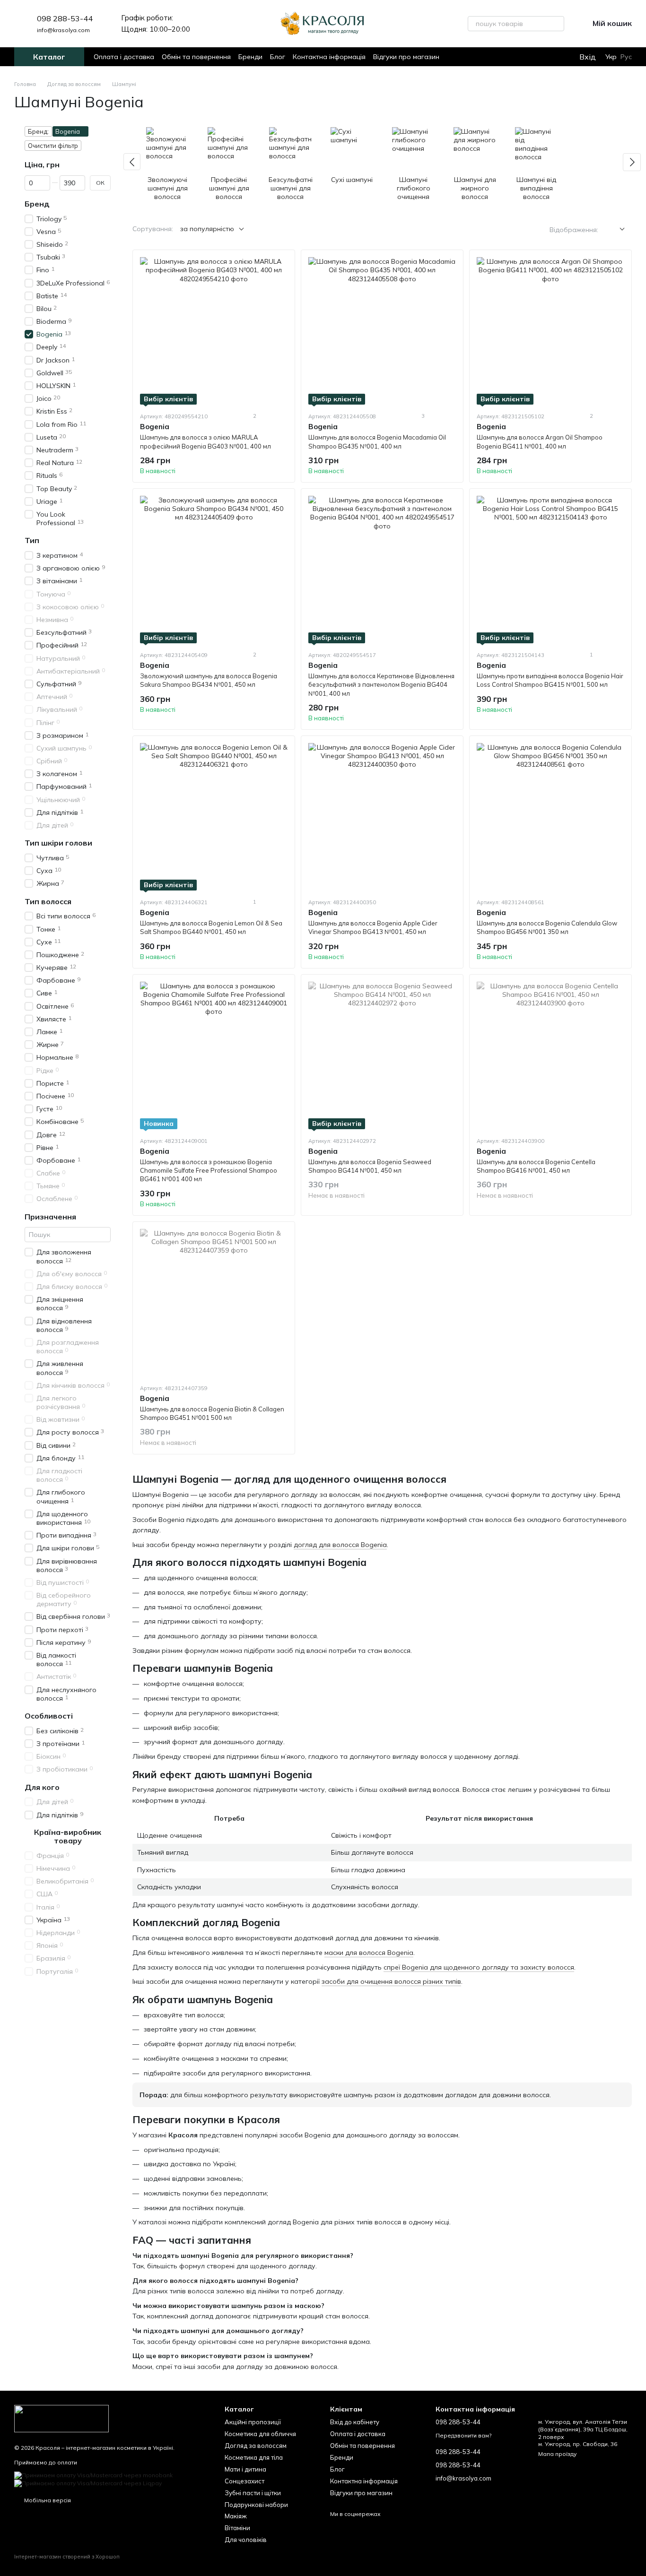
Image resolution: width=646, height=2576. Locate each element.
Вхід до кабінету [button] (355, 2422)
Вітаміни (237, 2528)
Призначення (50, 1216)
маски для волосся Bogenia (369, 1953)
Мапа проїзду (557, 2454)
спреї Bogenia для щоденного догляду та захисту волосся (479, 1967)
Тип (32, 540)
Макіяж (236, 2516)
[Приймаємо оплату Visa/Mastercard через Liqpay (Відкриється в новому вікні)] (88, 2483)
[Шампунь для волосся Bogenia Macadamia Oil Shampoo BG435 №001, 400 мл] (382, 331)
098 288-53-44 (65, 18)
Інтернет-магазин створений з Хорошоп (67, 2557)
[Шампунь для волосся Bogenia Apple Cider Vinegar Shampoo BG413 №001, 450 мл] (382, 817)
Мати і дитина (245, 2469)
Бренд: (38, 131)
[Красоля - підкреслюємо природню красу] (61, 2418)
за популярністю (207, 229)
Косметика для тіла (254, 2457)
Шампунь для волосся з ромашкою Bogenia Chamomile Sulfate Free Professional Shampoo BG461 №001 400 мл (209, 1170)
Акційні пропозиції (253, 2422)
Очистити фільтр (53, 146)
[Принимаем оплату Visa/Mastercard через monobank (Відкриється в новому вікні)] (93, 2475)
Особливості (49, 1716)
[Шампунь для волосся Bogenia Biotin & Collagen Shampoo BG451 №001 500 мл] (214, 1303)
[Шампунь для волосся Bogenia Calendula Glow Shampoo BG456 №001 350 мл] (550, 817)
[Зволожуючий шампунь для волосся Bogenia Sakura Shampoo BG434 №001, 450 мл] (214, 570)
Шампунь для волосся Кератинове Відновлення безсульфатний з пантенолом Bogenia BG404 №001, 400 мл (381, 684)
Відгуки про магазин (406, 57)
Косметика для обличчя (260, 2434)
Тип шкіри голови (58, 843)
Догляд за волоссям (256, 2446)
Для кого (42, 1787)
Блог (278, 57)
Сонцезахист (244, 2481)
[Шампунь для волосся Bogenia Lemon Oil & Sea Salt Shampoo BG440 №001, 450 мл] (214, 817)
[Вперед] (632, 162)
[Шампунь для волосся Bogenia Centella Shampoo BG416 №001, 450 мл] (550, 1055)
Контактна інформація (329, 57)
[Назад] (132, 162)
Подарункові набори (256, 2505)
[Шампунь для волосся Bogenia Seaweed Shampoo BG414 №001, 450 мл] (382, 1055)
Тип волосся (48, 901)
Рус (626, 57)
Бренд (37, 204)
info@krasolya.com (63, 30)
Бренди (250, 57)
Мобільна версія (47, 2500)
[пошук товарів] (557, 24)
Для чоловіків (246, 2540)
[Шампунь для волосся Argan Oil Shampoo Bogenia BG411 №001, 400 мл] (550, 331)
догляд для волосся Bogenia (340, 1545)
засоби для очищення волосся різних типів (391, 1981)
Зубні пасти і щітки (253, 2493)
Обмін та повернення (196, 57)
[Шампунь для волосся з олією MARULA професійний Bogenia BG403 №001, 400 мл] (214, 331)
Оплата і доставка (124, 57)
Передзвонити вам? (463, 2435)
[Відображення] (615, 229)
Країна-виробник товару (68, 1836)
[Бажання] (552, 57)
